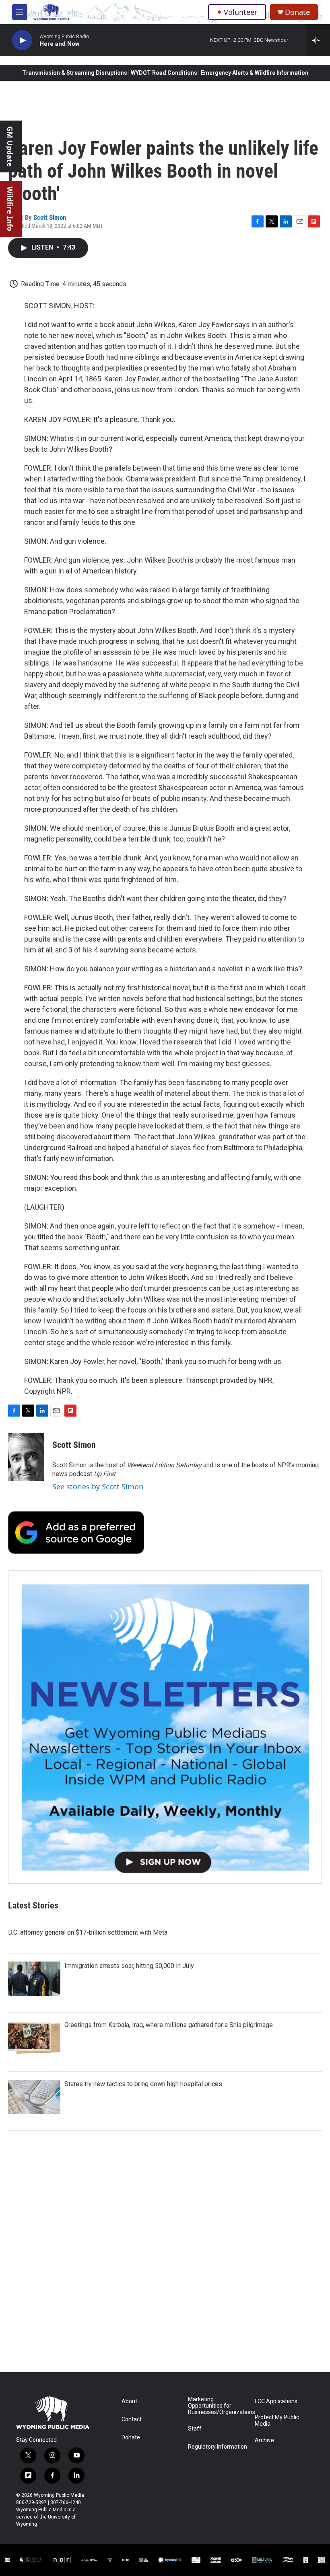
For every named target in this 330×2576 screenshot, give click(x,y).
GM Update (10, 146)
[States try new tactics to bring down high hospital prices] (34, 2097)
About (129, 2401)
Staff (195, 2429)
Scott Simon (50, 217)
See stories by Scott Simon (98, 1487)
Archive (264, 2440)
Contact (132, 2419)
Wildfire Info (10, 209)
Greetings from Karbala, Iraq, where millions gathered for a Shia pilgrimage (169, 2025)
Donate (297, 12)
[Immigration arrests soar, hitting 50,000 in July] (34, 1979)
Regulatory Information (218, 2447)
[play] (22, 40)
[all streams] (318, 40)
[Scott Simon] (26, 1457)
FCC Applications (276, 2401)
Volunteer (240, 12)
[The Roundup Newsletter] (165, 1727)
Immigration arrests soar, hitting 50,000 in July (129, 1966)
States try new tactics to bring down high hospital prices (143, 2084)
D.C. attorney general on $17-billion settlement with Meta (88, 1932)
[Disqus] (165, 2264)
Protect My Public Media (277, 2421)
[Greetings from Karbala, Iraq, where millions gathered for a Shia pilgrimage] (34, 2038)
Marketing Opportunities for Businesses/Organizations (218, 2406)
